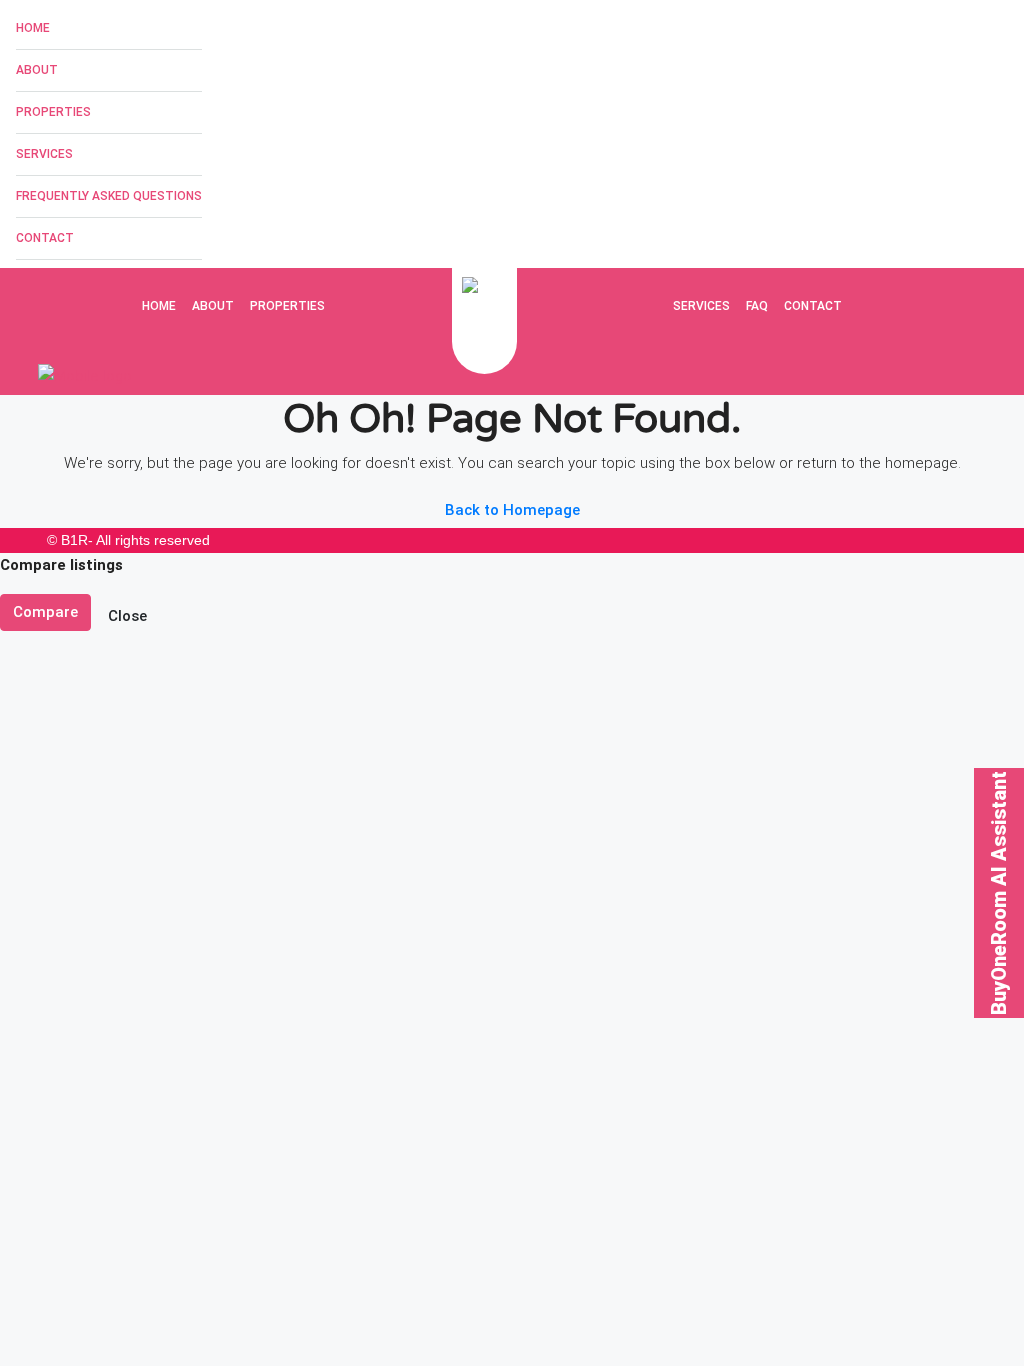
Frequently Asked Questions (109, 196)
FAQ (757, 306)
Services (44, 154)
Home (33, 28)
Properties (53, 112)
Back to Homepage (512, 510)
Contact (45, 238)
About (37, 70)
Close (127, 616)
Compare (45, 612)
